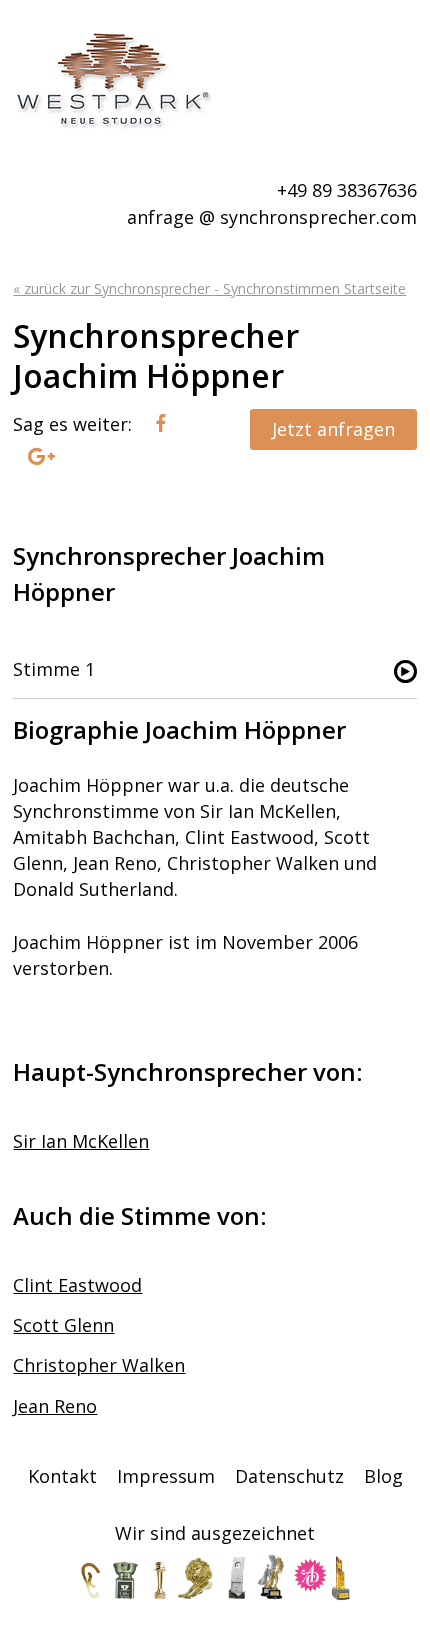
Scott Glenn (63, 1325)
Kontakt (62, 1476)
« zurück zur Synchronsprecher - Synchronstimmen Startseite (209, 288)
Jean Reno (55, 1406)
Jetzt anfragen (333, 429)
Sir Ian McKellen (81, 1141)
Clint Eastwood (77, 1285)
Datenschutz (289, 1476)
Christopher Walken (99, 1365)
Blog (383, 1476)
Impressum (166, 1476)
